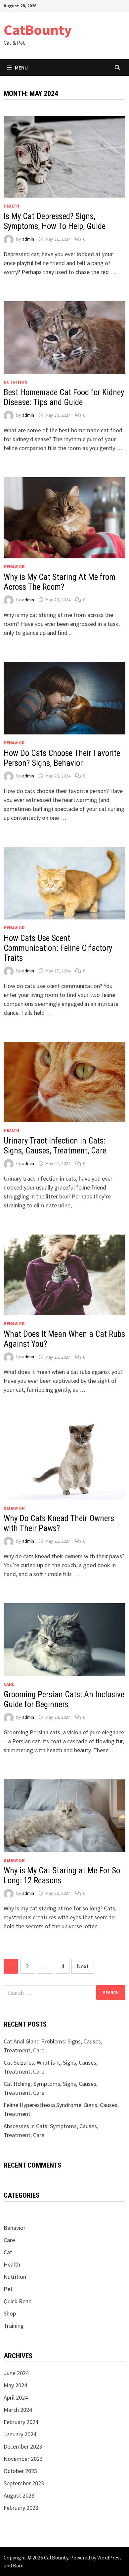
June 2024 (16, 2373)
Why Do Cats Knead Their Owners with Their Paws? (59, 1523)
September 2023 (24, 2483)
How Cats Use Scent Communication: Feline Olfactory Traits (58, 948)
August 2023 (19, 2495)
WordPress (109, 2557)
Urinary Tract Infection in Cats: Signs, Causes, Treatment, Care (55, 1146)
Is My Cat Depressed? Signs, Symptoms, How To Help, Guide (55, 221)
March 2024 (18, 2410)
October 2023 (20, 2471)
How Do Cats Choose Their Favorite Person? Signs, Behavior (62, 758)
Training (14, 2326)
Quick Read (18, 2301)
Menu (21, 68)
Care (9, 1684)
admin (28, 239)
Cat (8, 2252)
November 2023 (23, 2459)
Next (83, 1966)
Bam (18, 2565)
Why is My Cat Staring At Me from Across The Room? (60, 582)
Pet (8, 2289)
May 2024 (15, 2385)
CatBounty (38, 30)
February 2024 (21, 2422)
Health (11, 206)
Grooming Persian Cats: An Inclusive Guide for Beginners (64, 1699)
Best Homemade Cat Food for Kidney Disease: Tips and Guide (64, 397)
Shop (10, 2313)
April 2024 (16, 2397)
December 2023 (23, 2446)
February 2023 (21, 2508)
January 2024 (20, 2434)
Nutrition (16, 382)
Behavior (14, 567)
